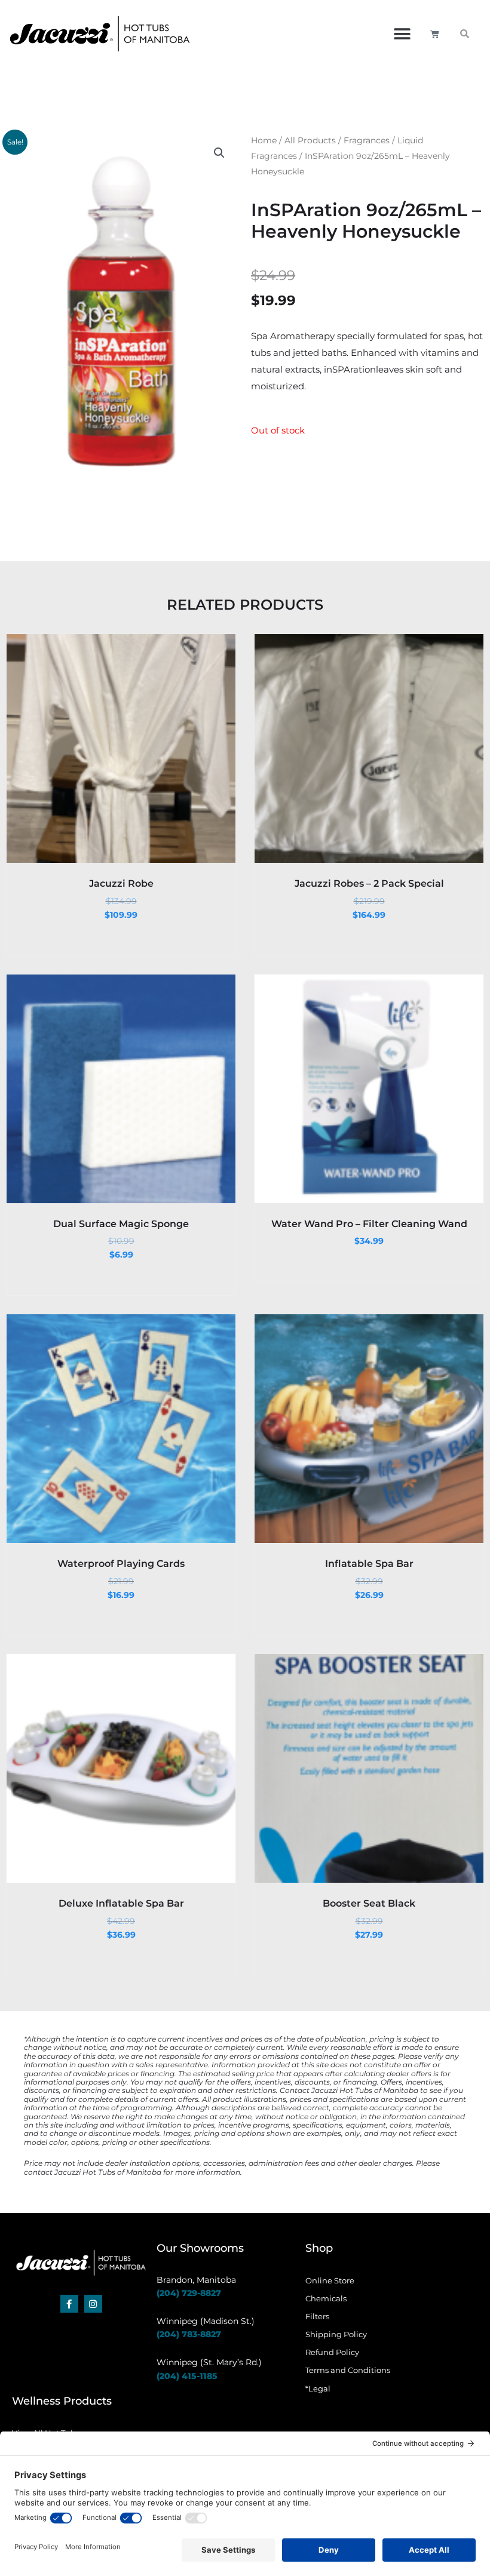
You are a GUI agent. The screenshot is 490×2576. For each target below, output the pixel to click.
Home (264, 140)
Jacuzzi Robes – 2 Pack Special (369, 883)
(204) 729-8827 (189, 2293)
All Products (310, 140)
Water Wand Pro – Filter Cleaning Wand (369, 1224)
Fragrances (367, 140)
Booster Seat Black (369, 1903)
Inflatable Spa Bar (369, 1564)
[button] (402, 34)
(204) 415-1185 (187, 2376)
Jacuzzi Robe (121, 883)
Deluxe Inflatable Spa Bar (121, 1903)
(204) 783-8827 (189, 2334)
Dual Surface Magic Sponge (121, 1224)
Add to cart (120, 852)
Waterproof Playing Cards (121, 1564)
